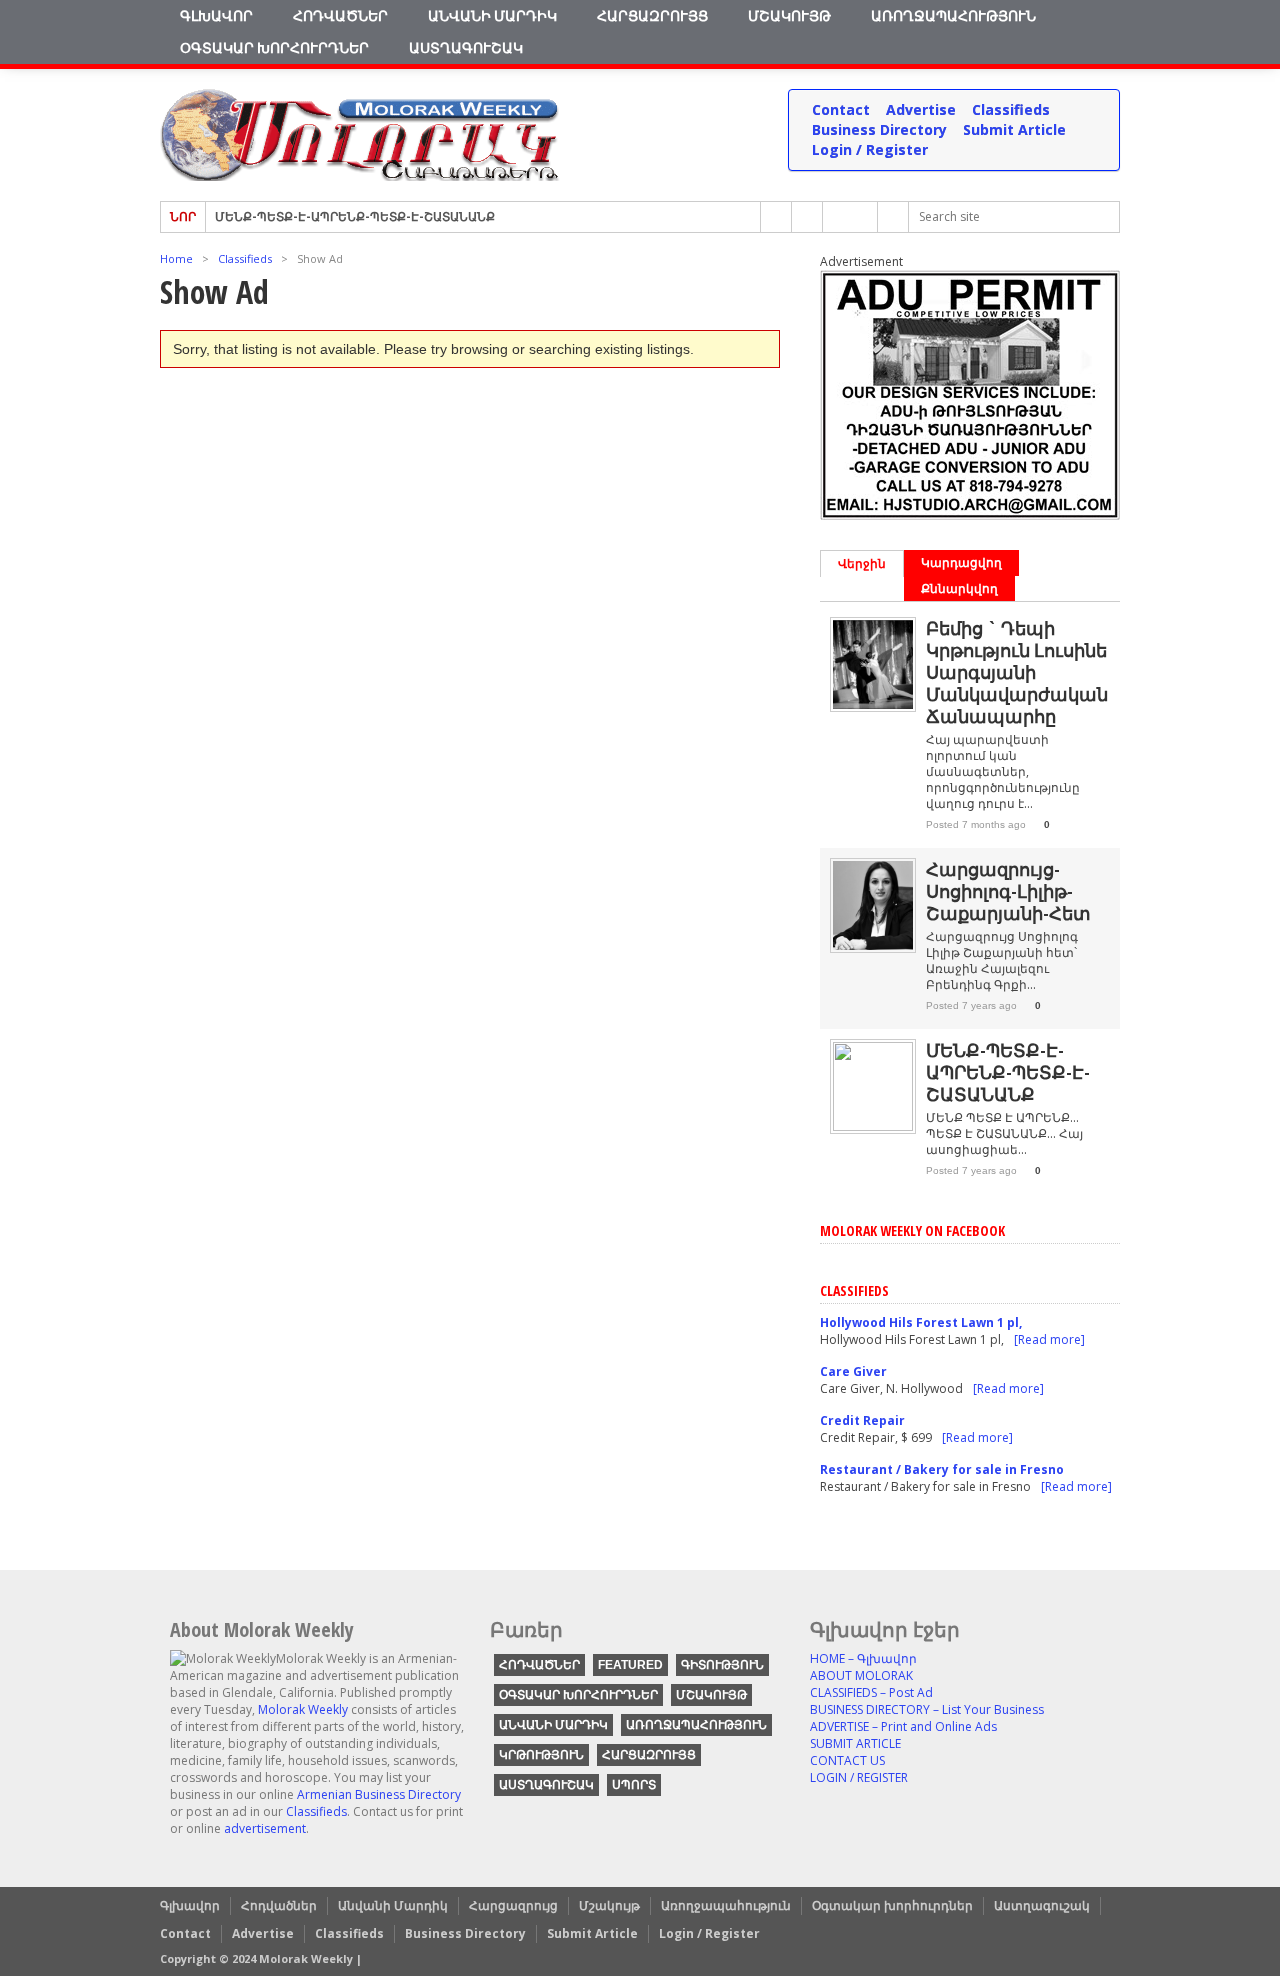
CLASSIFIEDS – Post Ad (871, 1692)
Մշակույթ (789, 15)
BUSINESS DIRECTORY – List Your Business (927, 1709)
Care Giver (853, 1371)
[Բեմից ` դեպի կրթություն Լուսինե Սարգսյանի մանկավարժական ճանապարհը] (873, 704)
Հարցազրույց (652, 15)
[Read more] (1049, 1339)
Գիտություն (722, 1665)
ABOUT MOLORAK (861, 1675)
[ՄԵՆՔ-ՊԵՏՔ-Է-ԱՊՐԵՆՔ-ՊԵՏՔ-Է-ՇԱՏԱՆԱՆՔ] (873, 1126)
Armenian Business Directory (379, 1794)
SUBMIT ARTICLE (855, 1743)
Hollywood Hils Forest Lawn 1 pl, (921, 1322)
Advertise (921, 109)
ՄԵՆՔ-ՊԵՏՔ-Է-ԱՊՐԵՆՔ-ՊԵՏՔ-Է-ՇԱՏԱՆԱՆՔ (355, 216)
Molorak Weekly (303, 1709)
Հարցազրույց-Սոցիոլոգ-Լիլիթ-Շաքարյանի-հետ (1008, 891)
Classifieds (1011, 109)
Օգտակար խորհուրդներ (274, 47)
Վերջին (862, 563)
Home (176, 258)
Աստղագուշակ (466, 47)
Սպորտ (634, 1785)
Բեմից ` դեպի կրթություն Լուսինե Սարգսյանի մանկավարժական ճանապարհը (1017, 672)
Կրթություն (541, 1755)
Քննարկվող (959, 588)
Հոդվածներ (340, 15)
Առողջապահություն (953, 15)
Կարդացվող (961, 562)
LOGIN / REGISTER (859, 1777)
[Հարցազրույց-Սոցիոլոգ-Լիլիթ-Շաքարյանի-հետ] (873, 945)
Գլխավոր (216, 15)
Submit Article (1014, 129)
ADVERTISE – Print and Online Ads (903, 1726)
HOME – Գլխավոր (863, 1658)
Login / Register (870, 149)
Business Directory (879, 129)
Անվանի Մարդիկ (492, 15)
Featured (630, 1665)
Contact (841, 109)
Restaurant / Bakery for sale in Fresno (942, 1469)
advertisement (265, 1828)
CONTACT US (847, 1760)
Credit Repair (862, 1420)
